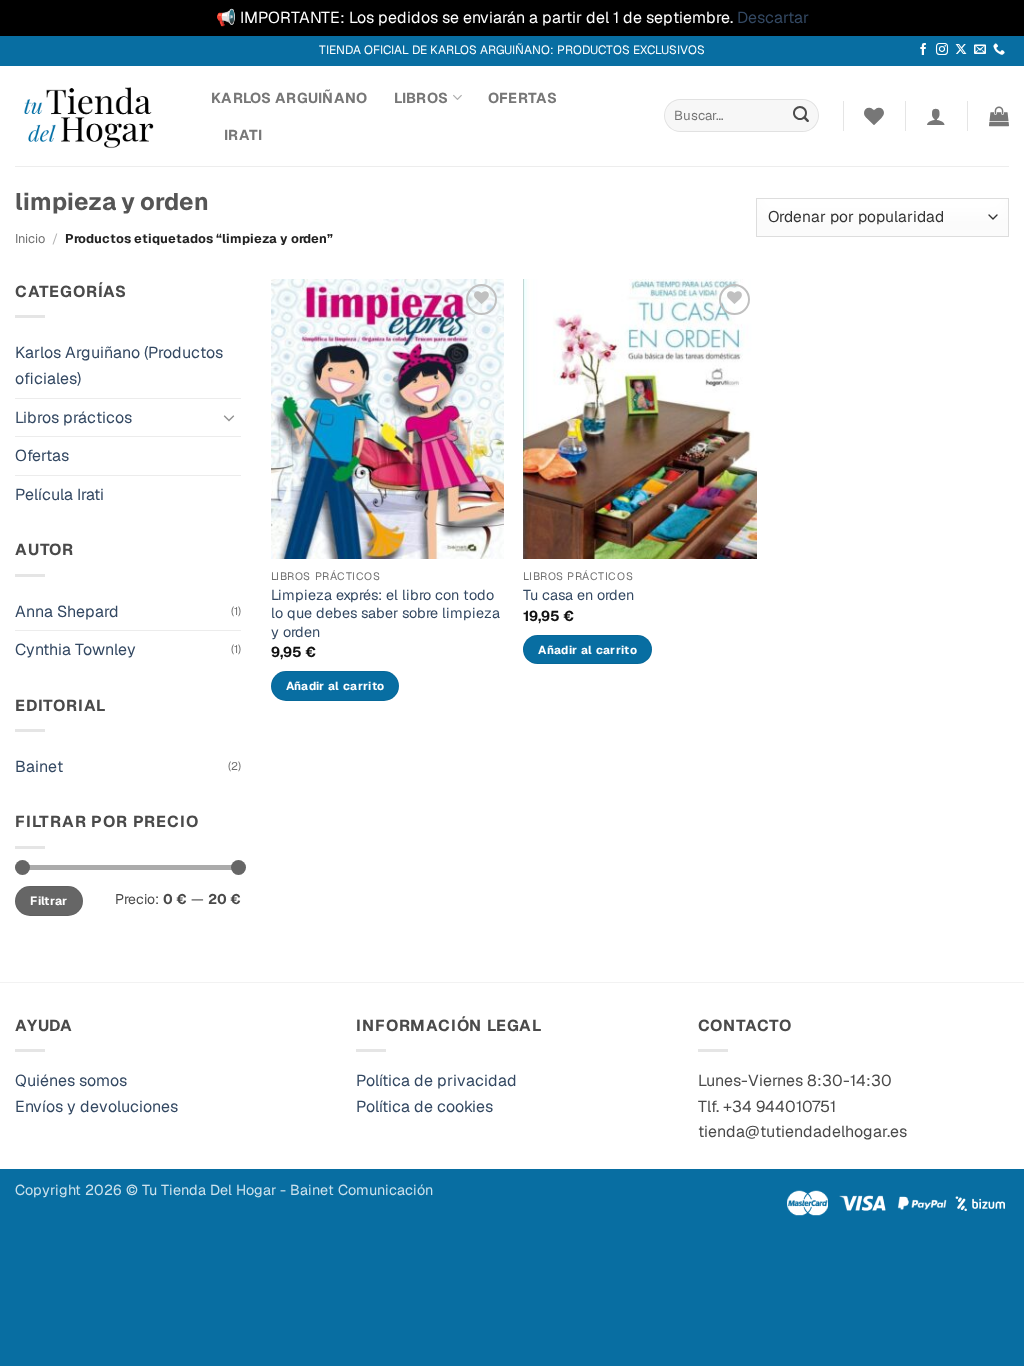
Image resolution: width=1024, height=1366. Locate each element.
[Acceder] (936, 116)
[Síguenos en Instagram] (942, 50)
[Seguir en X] (961, 50)
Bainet (39, 766)
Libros (421, 98)
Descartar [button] (773, 17)
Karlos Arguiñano (289, 98)
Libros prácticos (73, 417)
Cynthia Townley (75, 649)
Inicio (30, 238)
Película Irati (59, 494)
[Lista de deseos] (874, 116)
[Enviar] (801, 116)
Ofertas (522, 98)
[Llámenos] (999, 50)
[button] (999, 116)
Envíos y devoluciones (96, 1106)
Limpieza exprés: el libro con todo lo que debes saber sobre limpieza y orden (385, 613)
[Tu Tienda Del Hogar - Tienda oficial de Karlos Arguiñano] (98, 116)
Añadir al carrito (335, 685)
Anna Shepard (67, 611)
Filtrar (49, 901)
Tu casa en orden (578, 595)
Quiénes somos (71, 1080)
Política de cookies (424, 1106)
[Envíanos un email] (980, 50)
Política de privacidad (436, 1080)
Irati (243, 135)
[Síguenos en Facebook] (923, 50)
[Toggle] (229, 417)
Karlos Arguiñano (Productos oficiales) (119, 365)
